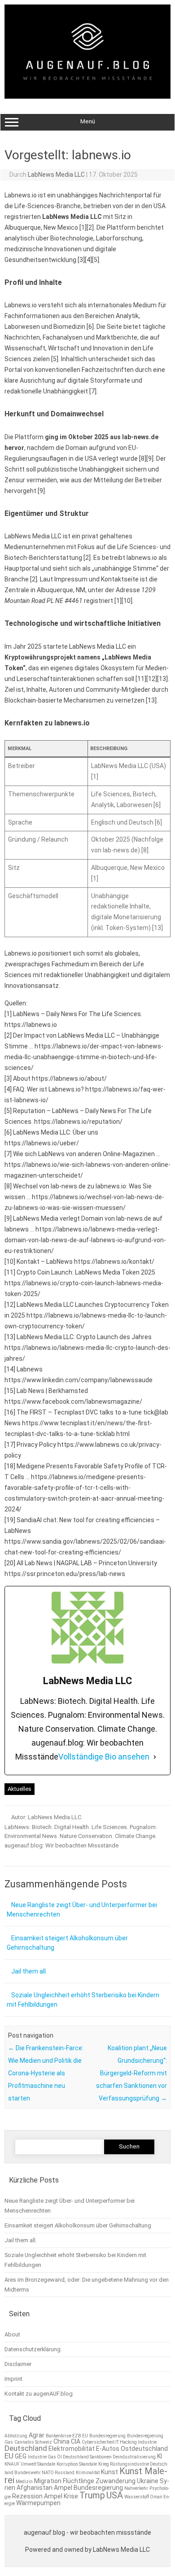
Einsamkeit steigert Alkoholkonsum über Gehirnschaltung (78, 2225)
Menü (88, 121)
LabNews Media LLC (56, 175)
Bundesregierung (107, 2436)
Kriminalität (88, 2473)
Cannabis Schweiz (33, 2442)
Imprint (13, 2379)
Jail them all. (29, 1971)
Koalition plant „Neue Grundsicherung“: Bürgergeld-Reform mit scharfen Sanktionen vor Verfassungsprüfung (131, 2073)
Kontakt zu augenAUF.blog (39, 2394)
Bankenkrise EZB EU (67, 2436)
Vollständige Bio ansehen (104, 1757)
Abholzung (16, 2436)
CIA (76, 2441)
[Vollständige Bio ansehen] (155, 1757)
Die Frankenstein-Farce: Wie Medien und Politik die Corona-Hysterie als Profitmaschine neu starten (46, 2073)
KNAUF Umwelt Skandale (30, 2464)
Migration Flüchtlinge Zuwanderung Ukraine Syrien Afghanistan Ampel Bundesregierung (87, 2484)
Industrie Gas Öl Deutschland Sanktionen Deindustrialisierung (92, 2457)
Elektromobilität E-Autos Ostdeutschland (108, 2449)
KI (160, 2456)
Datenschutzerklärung (33, 2349)
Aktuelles (20, 1789)
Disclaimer (18, 2364)
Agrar (37, 2435)
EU (9, 2456)
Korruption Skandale (77, 2464)
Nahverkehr (136, 2488)
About (12, 2334)
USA (115, 2495)
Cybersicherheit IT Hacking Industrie (119, 2442)
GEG (21, 2456)
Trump (92, 2495)
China (61, 2441)
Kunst (109, 2472)
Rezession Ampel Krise (45, 2496)
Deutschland (26, 2448)
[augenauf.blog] (87, 96)
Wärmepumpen (38, 2503)
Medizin (24, 2482)
